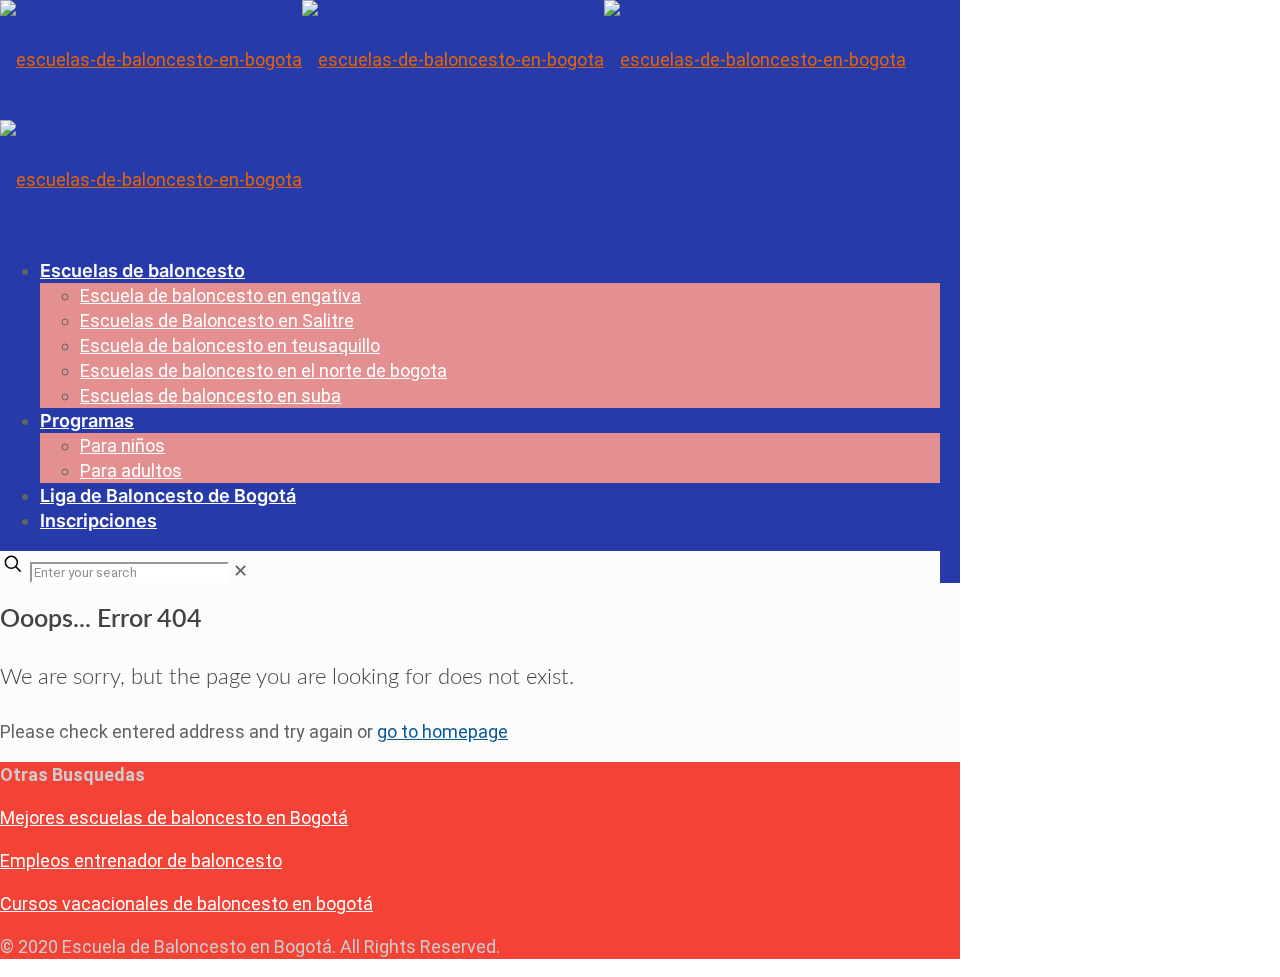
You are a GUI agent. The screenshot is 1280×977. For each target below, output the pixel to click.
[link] (240, 570)
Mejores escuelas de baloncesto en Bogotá (174, 817)
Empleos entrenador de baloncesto (141, 860)
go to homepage (442, 731)
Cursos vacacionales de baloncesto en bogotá (186, 903)
